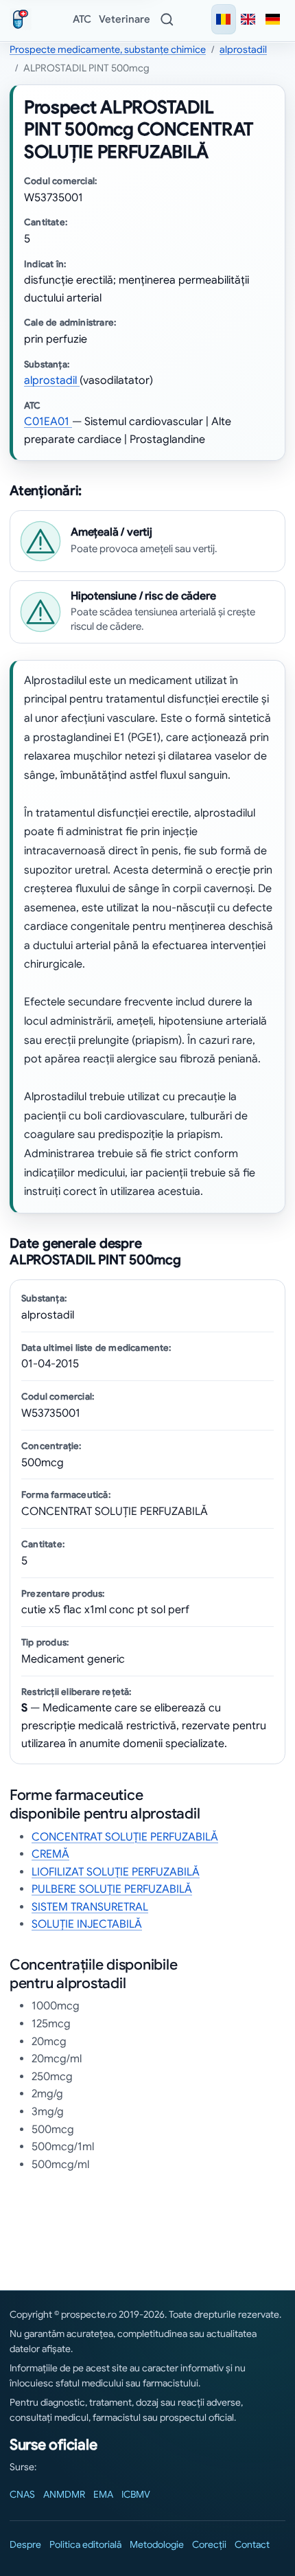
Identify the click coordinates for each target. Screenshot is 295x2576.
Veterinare (125, 19)
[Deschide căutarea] (167, 19)
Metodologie (157, 2544)
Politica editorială (85, 2544)
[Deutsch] (273, 19)
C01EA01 (48, 422)
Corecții (209, 2544)
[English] (248, 19)
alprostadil (243, 49)
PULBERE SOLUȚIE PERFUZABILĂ (112, 1889)
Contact (252, 2544)
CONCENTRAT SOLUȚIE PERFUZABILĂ (125, 1837)
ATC (82, 19)
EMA (103, 2494)
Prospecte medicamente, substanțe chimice (108, 49)
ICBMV (136, 2494)
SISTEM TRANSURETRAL (90, 1907)
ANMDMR (64, 2494)
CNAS (22, 2494)
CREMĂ (50, 1854)
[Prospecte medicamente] (23, 19)
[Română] (224, 19)
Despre (25, 2544)
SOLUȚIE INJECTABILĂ (87, 1924)
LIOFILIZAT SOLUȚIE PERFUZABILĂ (116, 1872)
